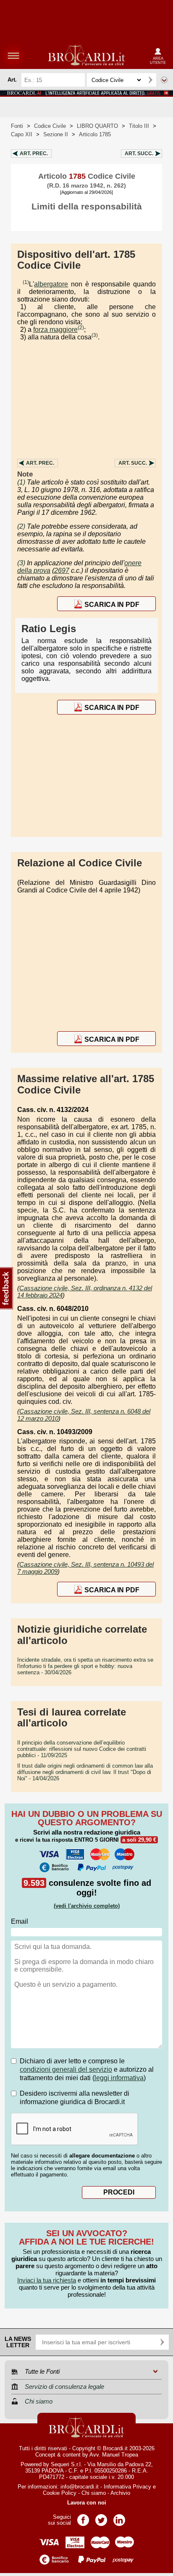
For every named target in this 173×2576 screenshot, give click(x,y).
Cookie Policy (60, 2493)
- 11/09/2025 (82, 1749)
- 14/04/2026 (85, 1772)
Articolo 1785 (95, 134)
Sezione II (56, 134)
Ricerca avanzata (164, 80)
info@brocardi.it (80, 2487)
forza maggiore (55, 330)
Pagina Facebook (83, 2517)
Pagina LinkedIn (119, 2517)
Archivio (120, 2493)
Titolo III (139, 126)
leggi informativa (119, 2078)
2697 (62, 571)
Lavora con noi (87, 2503)
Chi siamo (94, 2493)
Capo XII (22, 134)
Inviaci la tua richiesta (47, 2280)
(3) (95, 335)
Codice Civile (50, 126)
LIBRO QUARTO (97, 126)
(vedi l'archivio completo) (87, 1906)
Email (20, 1921)
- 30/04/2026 (85, 1666)
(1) (26, 282)
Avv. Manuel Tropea (114, 2455)
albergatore (51, 284)
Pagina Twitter (101, 2517)
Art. (34, 154)
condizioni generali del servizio (66, 2069)
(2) (81, 328)
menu (13, 56)
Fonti (17, 126)
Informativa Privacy (127, 2487)
